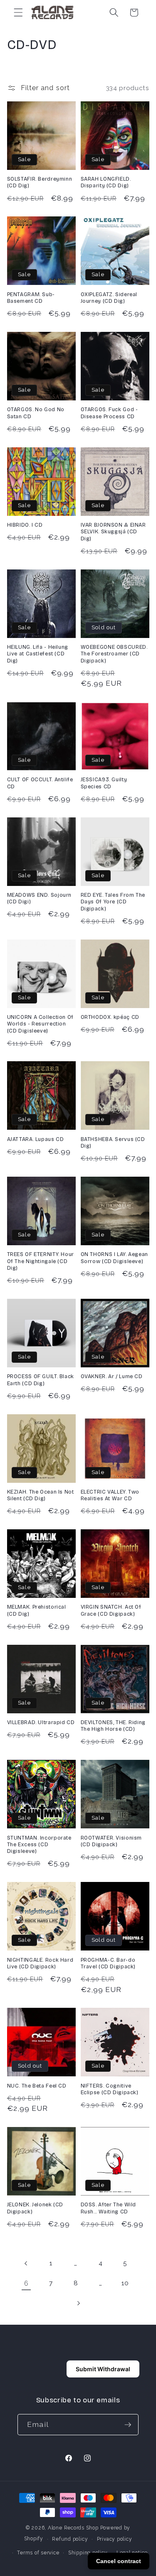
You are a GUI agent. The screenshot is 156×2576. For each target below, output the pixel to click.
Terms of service (38, 2553)
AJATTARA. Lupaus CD (36, 1139)
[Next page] (78, 2304)
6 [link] (26, 2283)
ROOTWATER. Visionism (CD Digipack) (111, 1841)
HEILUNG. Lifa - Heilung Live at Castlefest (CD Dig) (38, 654)
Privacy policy (115, 2539)
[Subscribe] (128, 2425)
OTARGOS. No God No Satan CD (36, 413)
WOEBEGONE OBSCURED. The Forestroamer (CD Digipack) (114, 654)
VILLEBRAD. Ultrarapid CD (41, 1722)
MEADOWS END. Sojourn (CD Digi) (40, 898)
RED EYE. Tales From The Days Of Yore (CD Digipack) (113, 902)
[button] (18, 12)
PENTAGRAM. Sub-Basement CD (31, 298)
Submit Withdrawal (103, 2369)
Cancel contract (119, 2561)
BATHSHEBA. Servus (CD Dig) (113, 1142)
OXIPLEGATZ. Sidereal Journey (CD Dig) (109, 298)
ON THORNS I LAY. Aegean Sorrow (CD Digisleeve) (115, 1257)
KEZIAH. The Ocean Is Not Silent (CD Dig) (41, 1495)
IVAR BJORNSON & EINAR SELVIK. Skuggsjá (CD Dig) (113, 532)
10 (125, 2283)
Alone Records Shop (73, 2528)
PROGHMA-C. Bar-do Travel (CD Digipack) (108, 1963)
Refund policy (70, 2539)
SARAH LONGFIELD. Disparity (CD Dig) (106, 182)
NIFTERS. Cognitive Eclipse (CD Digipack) (110, 2089)
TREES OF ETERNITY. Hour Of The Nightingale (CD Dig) (41, 1261)
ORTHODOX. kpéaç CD (110, 1017)
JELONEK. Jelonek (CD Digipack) (35, 2208)
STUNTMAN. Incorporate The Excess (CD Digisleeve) (39, 1845)
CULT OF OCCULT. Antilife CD (40, 783)
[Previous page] (26, 2263)
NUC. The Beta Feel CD (37, 2086)
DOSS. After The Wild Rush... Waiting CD (109, 2208)
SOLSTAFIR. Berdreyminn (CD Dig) (40, 182)
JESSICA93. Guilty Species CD (104, 783)
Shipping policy (88, 2553)
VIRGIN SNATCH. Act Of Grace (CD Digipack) (111, 1610)
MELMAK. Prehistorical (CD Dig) (37, 1610)
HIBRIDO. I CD (25, 525)
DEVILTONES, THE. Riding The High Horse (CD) (113, 1726)
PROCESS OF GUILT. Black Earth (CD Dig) (41, 1380)
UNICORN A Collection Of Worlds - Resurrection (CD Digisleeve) (41, 1024)
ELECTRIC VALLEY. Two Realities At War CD (110, 1495)
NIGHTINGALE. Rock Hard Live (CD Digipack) (40, 1963)
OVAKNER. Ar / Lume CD (112, 1376)
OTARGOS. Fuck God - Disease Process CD (109, 413)
